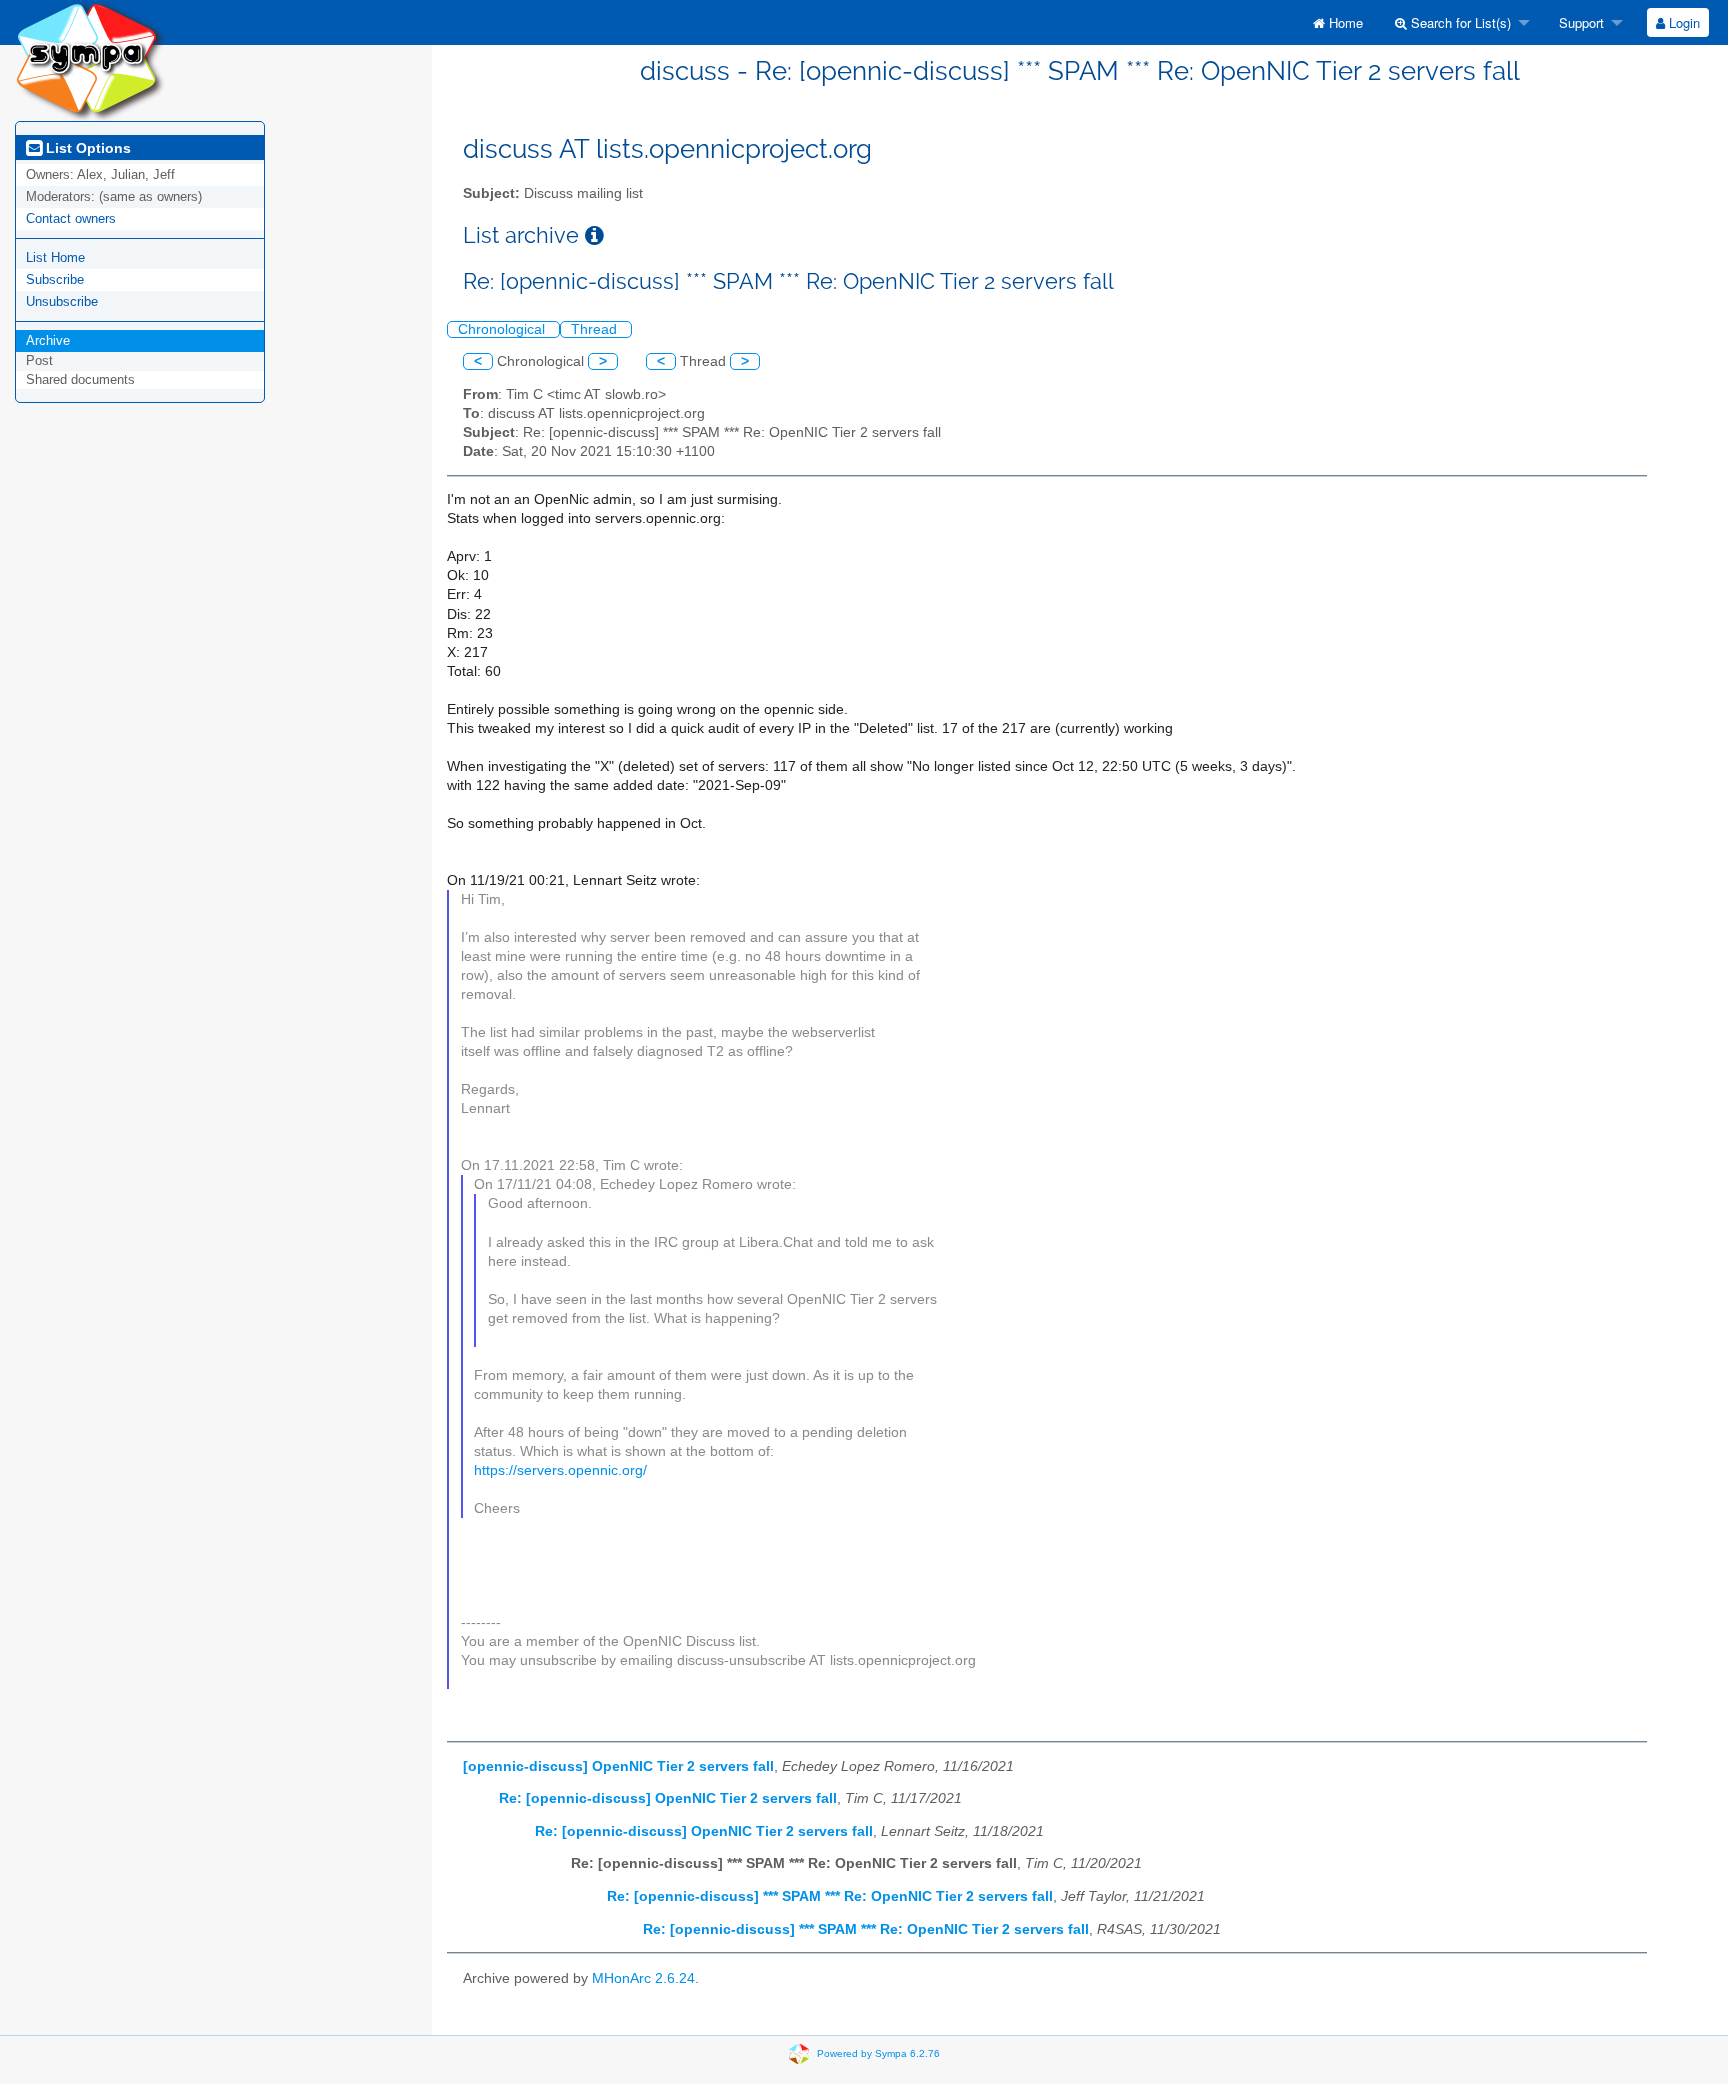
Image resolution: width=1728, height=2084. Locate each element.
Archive (48, 340)
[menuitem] (1338, 22)
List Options (86, 148)
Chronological (503, 329)
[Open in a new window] (594, 235)
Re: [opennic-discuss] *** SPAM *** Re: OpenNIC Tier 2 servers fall (830, 1896)
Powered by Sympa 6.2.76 (878, 2053)
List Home (55, 257)
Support (1579, 22)
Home (1344, 22)
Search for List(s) (1459, 22)
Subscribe (55, 279)
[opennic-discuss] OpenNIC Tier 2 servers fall (618, 1766)
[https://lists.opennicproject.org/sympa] (90, 59)
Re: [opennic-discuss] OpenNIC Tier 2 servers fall (668, 1798)
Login (1682, 22)
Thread (596, 329)
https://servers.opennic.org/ (560, 1470)
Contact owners (71, 218)
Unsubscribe (62, 301)
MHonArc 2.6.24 (643, 1978)
